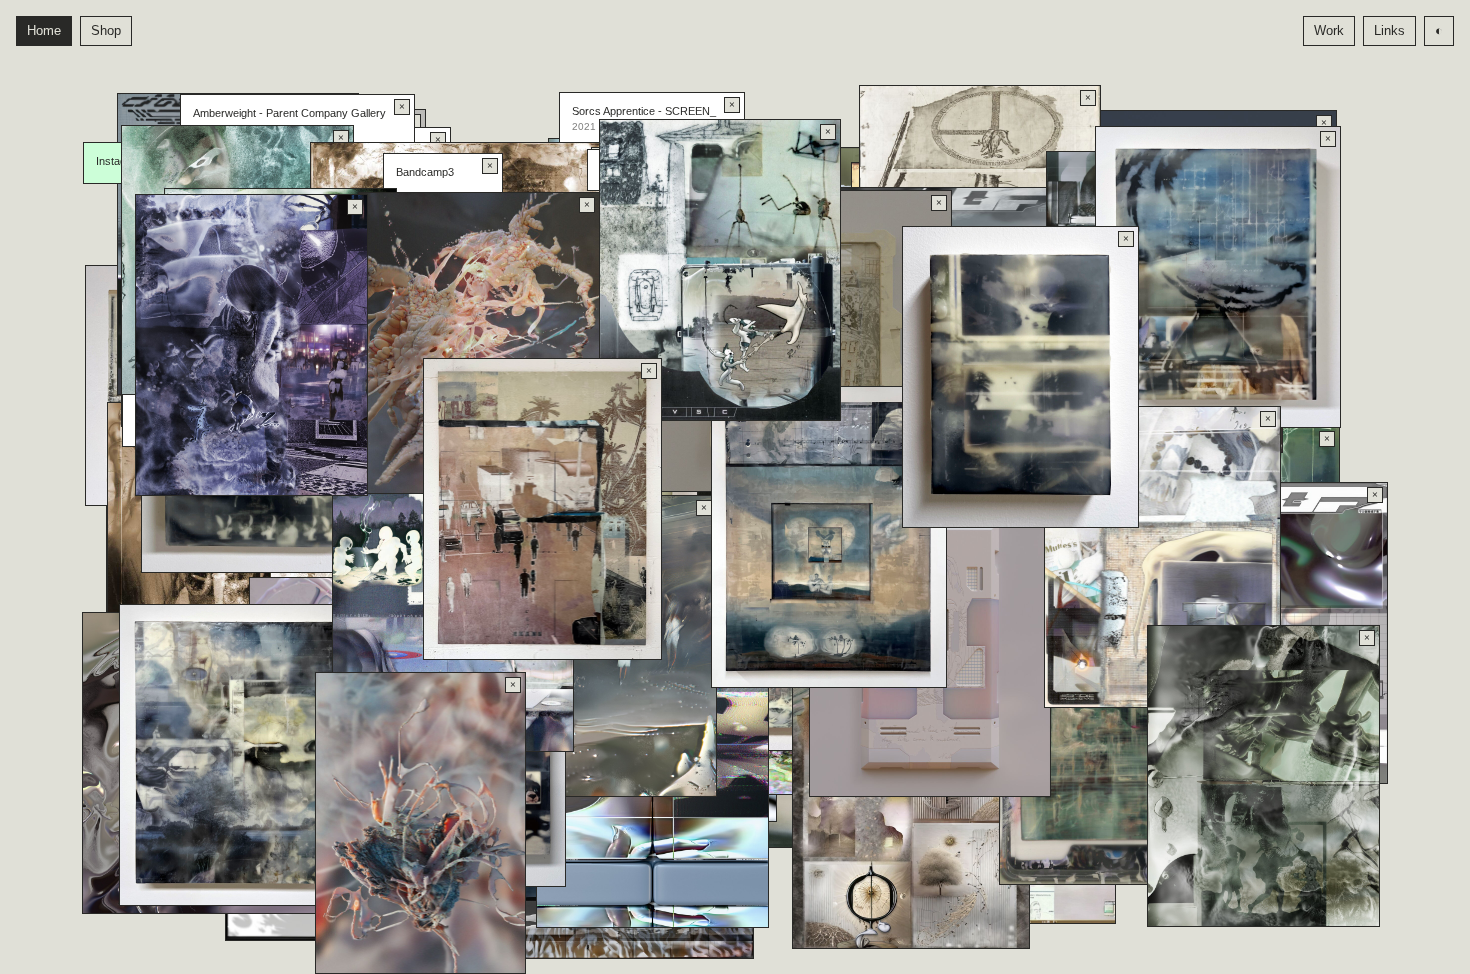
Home (44, 30)
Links (1389, 30)
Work (1329, 30)
